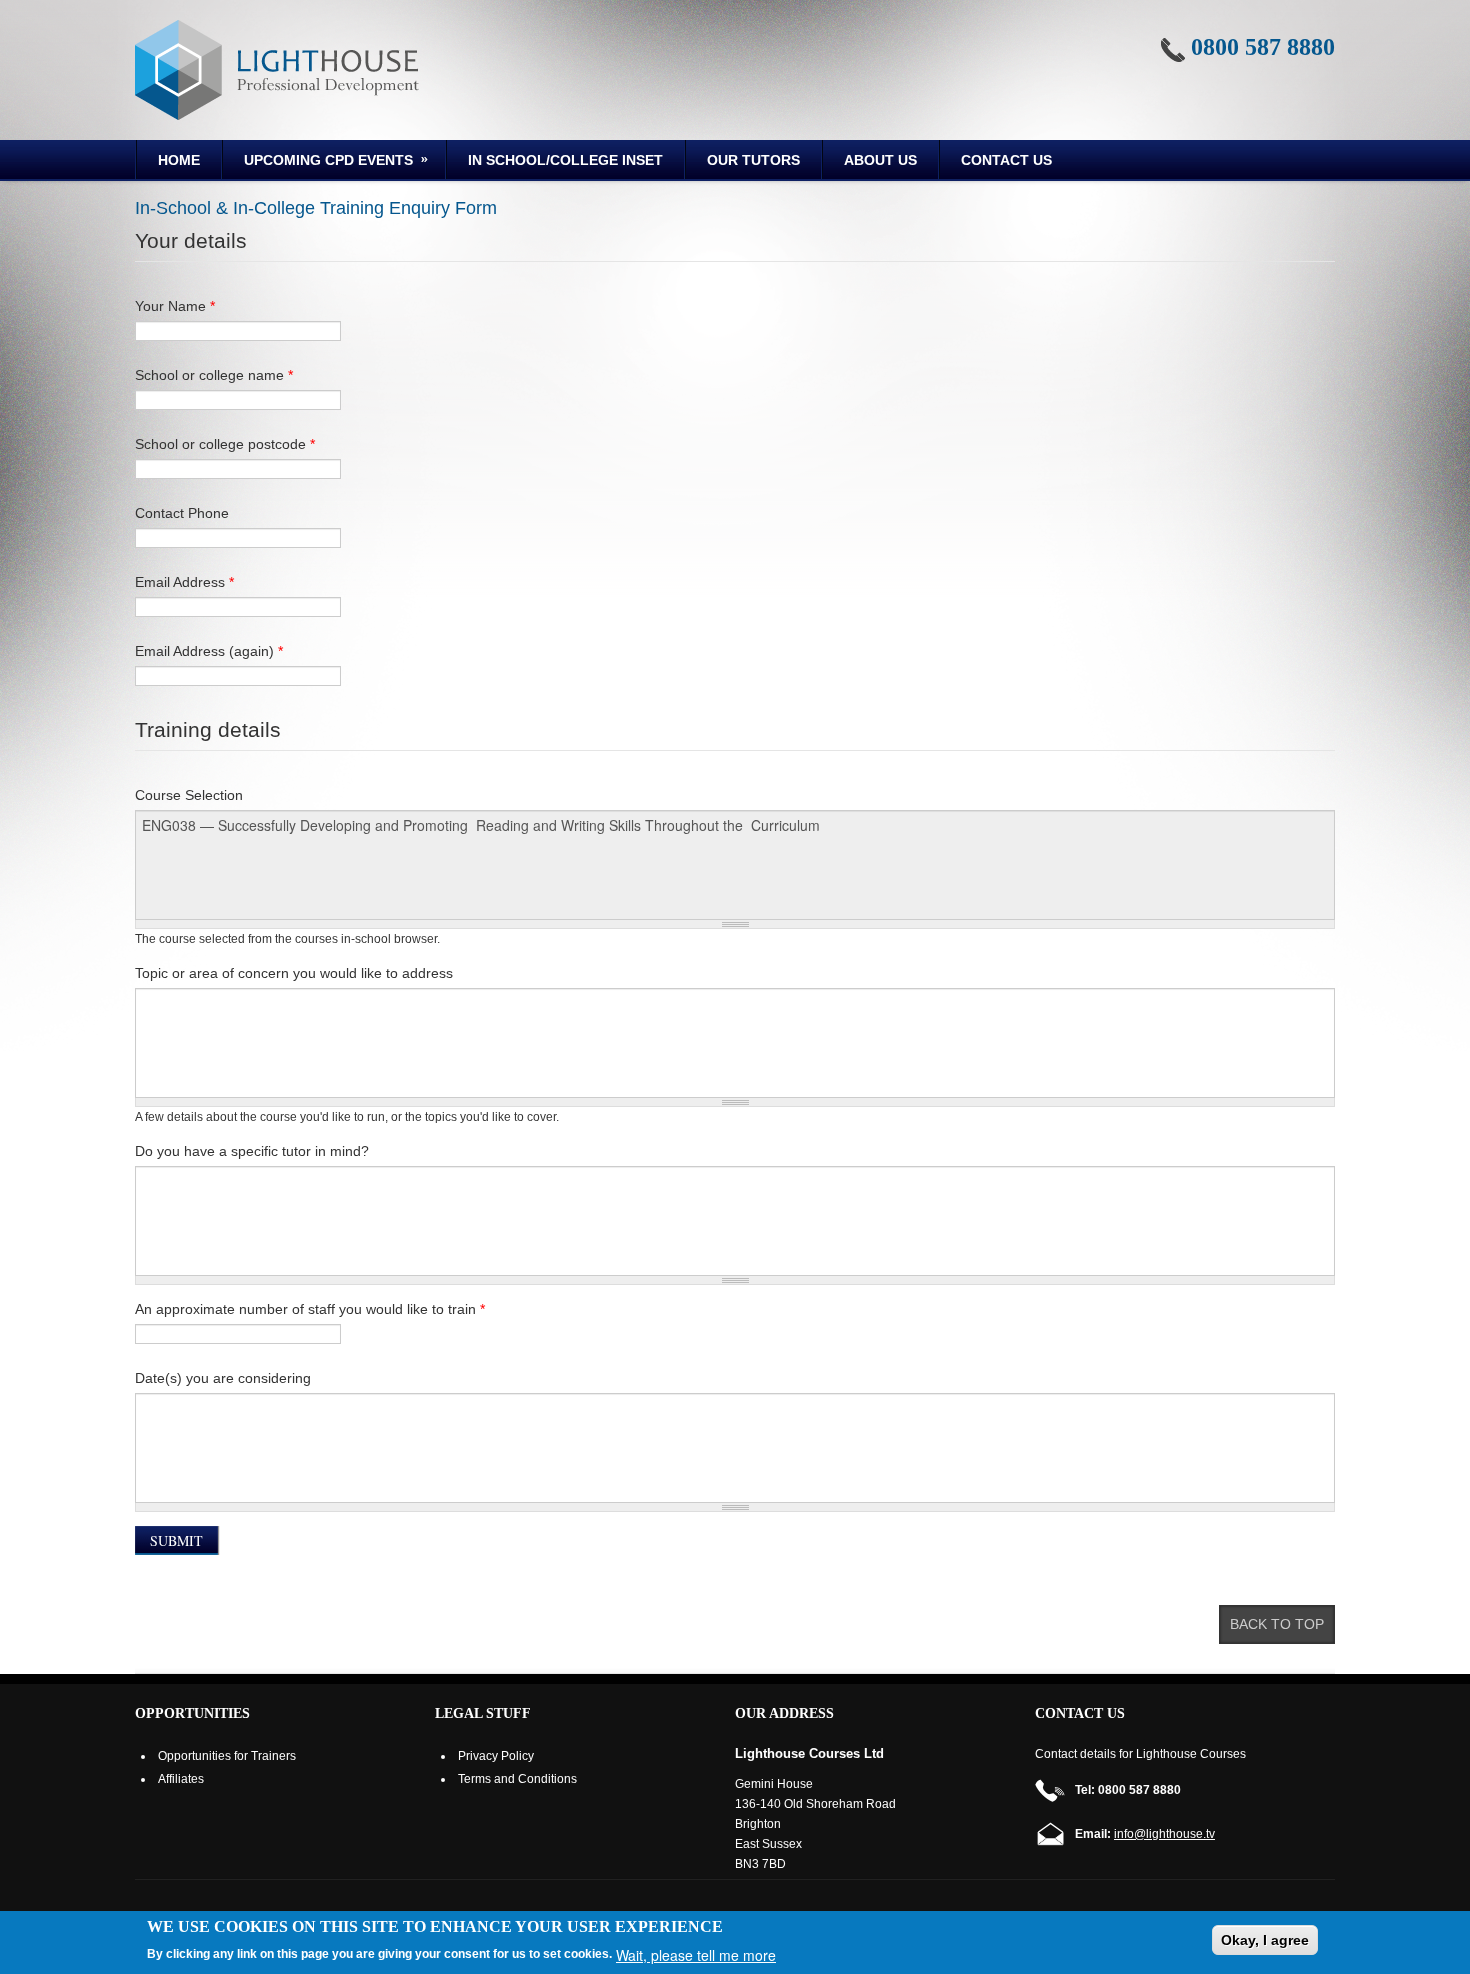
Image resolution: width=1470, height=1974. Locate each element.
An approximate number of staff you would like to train (310, 1309)
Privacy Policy (496, 1756)
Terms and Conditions (517, 1779)
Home (179, 160)
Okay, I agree (1265, 1940)
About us (880, 160)
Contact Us (1006, 160)
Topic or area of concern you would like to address (294, 973)
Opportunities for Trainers (227, 1756)
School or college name (214, 375)
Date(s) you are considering (223, 1378)
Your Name (175, 306)
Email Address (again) (209, 651)
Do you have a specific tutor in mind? (252, 1151)
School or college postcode (225, 444)
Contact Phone (182, 513)
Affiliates (181, 1779)
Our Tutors (753, 160)
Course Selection (189, 795)
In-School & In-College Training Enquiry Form (316, 208)
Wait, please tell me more (696, 1955)
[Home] (277, 70)
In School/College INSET (565, 160)
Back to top (1277, 1624)
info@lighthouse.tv (1164, 1834)
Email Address (184, 582)
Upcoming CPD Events (318, 163)
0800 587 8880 (1263, 47)
